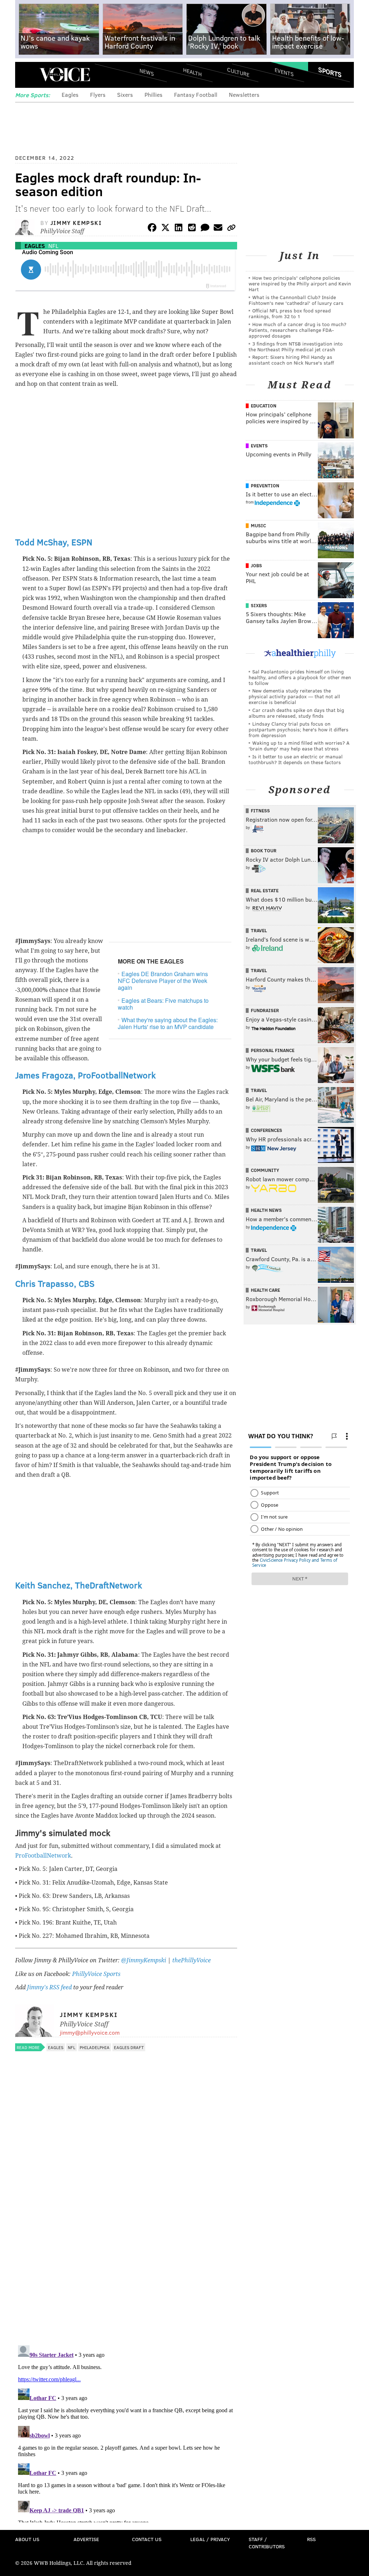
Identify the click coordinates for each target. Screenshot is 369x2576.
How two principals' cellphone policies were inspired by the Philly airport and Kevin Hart (300, 283)
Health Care (265, 1290)
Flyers (98, 94)
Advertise (86, 2539)
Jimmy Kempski (76, 223)
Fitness (260, 811)
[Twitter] (165, 229)
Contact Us (147, 2539)
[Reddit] (192, 229)
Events (284, 72)
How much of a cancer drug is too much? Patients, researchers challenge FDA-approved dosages (297, 330)
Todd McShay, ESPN (54, 542)
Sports (330, 72)
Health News (266, 1210)
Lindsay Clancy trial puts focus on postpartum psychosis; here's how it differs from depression (299, 729)
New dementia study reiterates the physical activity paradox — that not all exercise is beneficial (294, 696)
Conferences (266, 1130)
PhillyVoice (65, 75)
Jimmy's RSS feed (49, 1987)
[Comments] (205, 229)
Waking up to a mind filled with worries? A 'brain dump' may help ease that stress (299, 746)
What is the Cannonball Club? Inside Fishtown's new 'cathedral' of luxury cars (296, 300)
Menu (27, 75)
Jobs (256, 565)
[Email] (218, 229)
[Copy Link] (231, 229)
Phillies (154, 94)
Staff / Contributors (267, 2543)
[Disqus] (126, 2246)
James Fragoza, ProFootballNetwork (85, 1075)
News (147, 72)
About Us (27, 2539)
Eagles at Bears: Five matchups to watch (163, 1004)
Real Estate (265, 890)
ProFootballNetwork (43, 1856)
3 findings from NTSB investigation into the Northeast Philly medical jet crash (296, 346)
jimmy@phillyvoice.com (90, 2032)
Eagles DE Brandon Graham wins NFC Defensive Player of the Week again (163, 981)
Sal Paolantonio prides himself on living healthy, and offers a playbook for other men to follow (300, 677)
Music (258, 525)
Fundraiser (265, 1010)
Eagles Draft (129, 2047)
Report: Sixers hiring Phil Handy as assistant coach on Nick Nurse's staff (291, 360)
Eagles (70, 94)
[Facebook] (152, 229)
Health (192, 72)
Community (265, 1170)
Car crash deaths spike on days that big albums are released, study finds (296, 713)
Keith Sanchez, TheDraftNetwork (79, 1585)
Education (264, 406)
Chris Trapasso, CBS (55, 1283)
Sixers (125, 94)
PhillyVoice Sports (96, 1974)
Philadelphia (95, 2047)
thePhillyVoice (192, 1960)
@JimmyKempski (144, 1960)
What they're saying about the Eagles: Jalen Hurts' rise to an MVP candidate (168, 1023)
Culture (238, 72)
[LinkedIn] (179, 229)
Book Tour (264, 851)
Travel (259, 930)
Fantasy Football (196, 94)
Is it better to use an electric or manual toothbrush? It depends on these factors (296, 759)
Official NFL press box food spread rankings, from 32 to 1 (290, 313)
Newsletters (244, 94)
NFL (53, 246)
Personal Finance (273, 1050)
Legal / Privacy (210, 2539)
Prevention (265, 486)
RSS (311, 2539)
